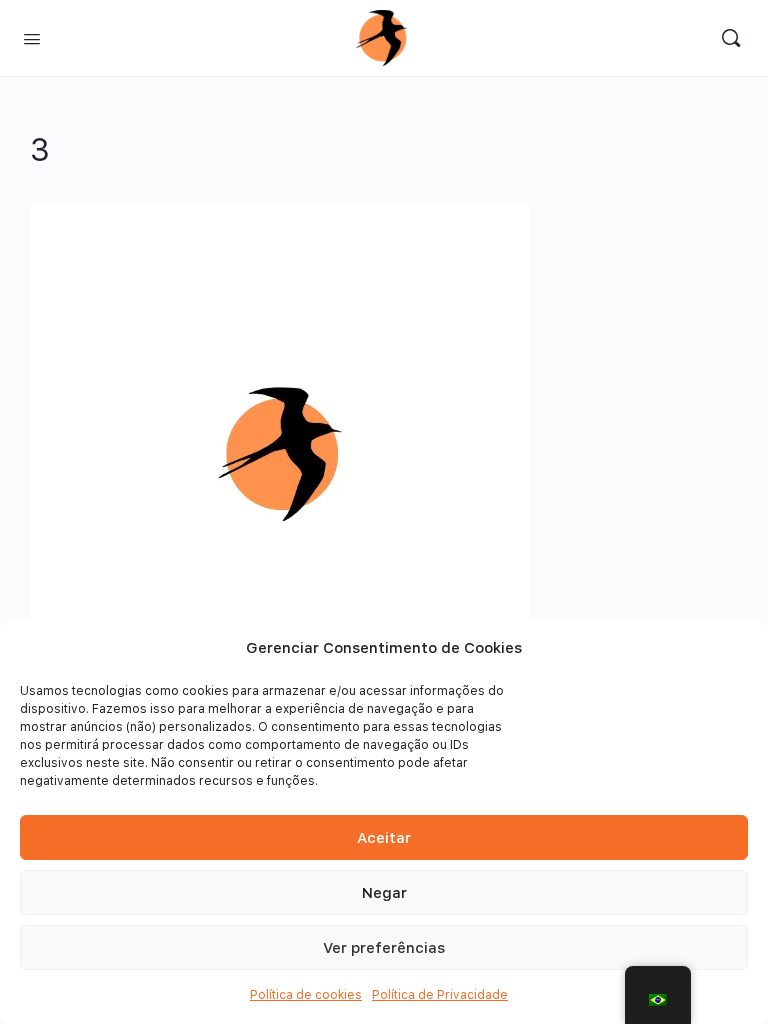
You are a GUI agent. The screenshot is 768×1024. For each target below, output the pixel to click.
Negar (384, 893)
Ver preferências (384, 948)
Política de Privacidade (440, 995)
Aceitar (384, 838)
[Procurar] (731, 38)
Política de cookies (306, 995)
